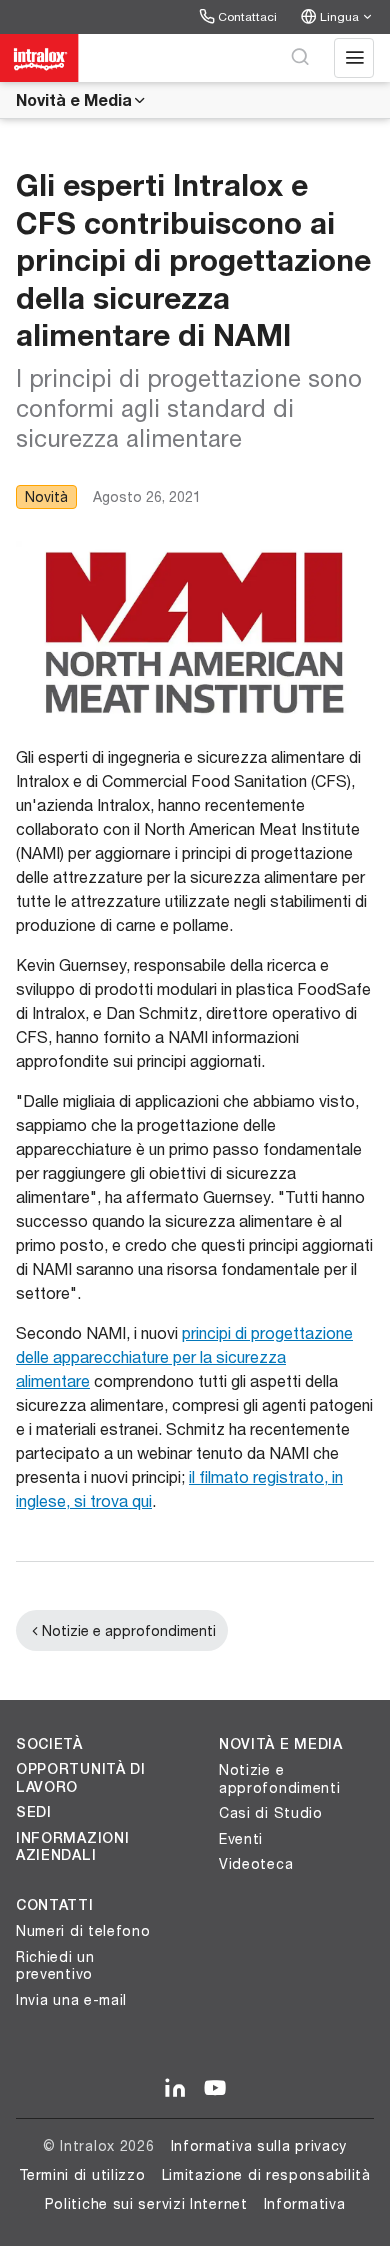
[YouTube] (215, 2089)
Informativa (305, 2203)
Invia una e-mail (71, 1999)
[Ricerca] (300, 58)
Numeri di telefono (83, 1930)
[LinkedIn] (175, 2089)
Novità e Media (74, 99)
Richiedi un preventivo (55, 1965)
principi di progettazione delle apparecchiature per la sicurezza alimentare (184, 1356)
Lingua (339, 16)
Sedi (34, 1812)
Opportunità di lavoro (81, 1778)
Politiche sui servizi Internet (146, 2203)
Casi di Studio (271, 1812)
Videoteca (256, 1863)
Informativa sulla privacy (259, 2145)
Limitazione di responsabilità (266, 2174)
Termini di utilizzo (82, 2174)
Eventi (241, 1838)
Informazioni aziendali (72, 1847)
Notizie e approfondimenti (129, 1630)
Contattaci (247, 16)
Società (49, 1744)
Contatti (55, 1905)
